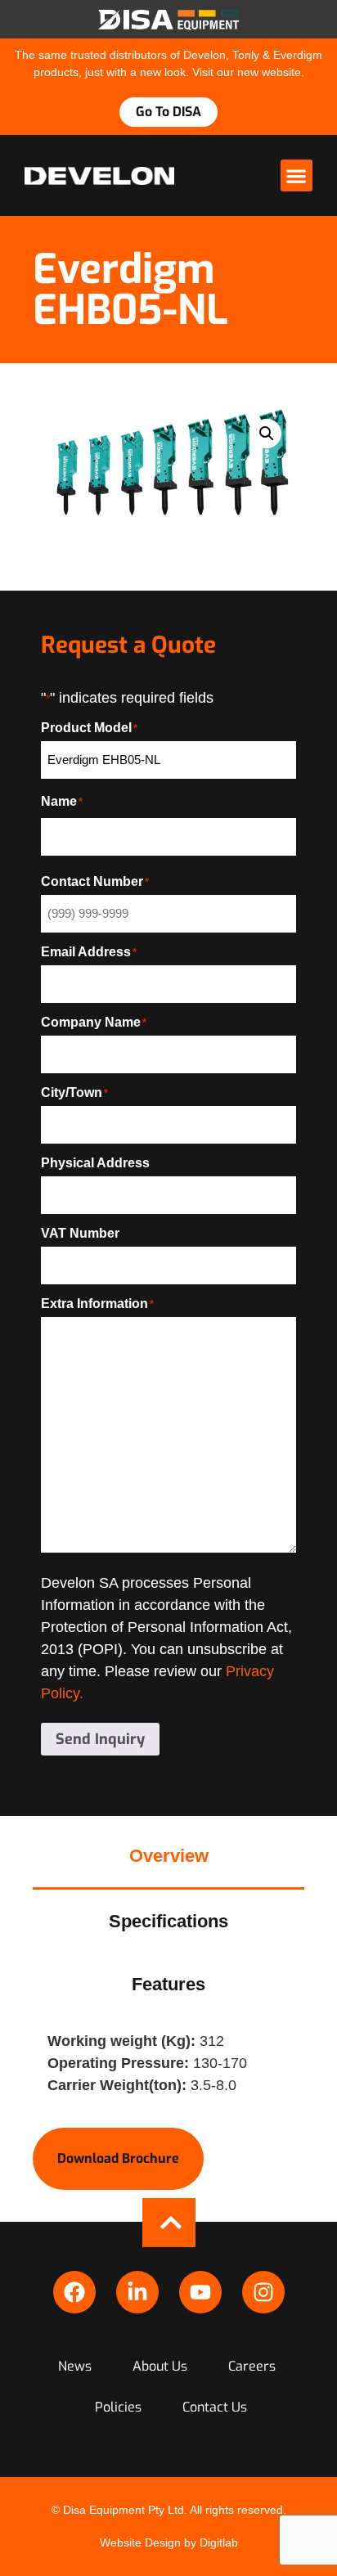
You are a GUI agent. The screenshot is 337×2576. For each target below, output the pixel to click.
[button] (297, 175)
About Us (160, 2366)
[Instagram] (263, 2292)
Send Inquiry (100, 1739)
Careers (252, 2366)
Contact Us (215, 2407)
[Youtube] (200, 2292)
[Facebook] (74, 2292)
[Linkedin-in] (137, 2292)
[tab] (168, 1857)
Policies (118, 2407)
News (75, 2366)
